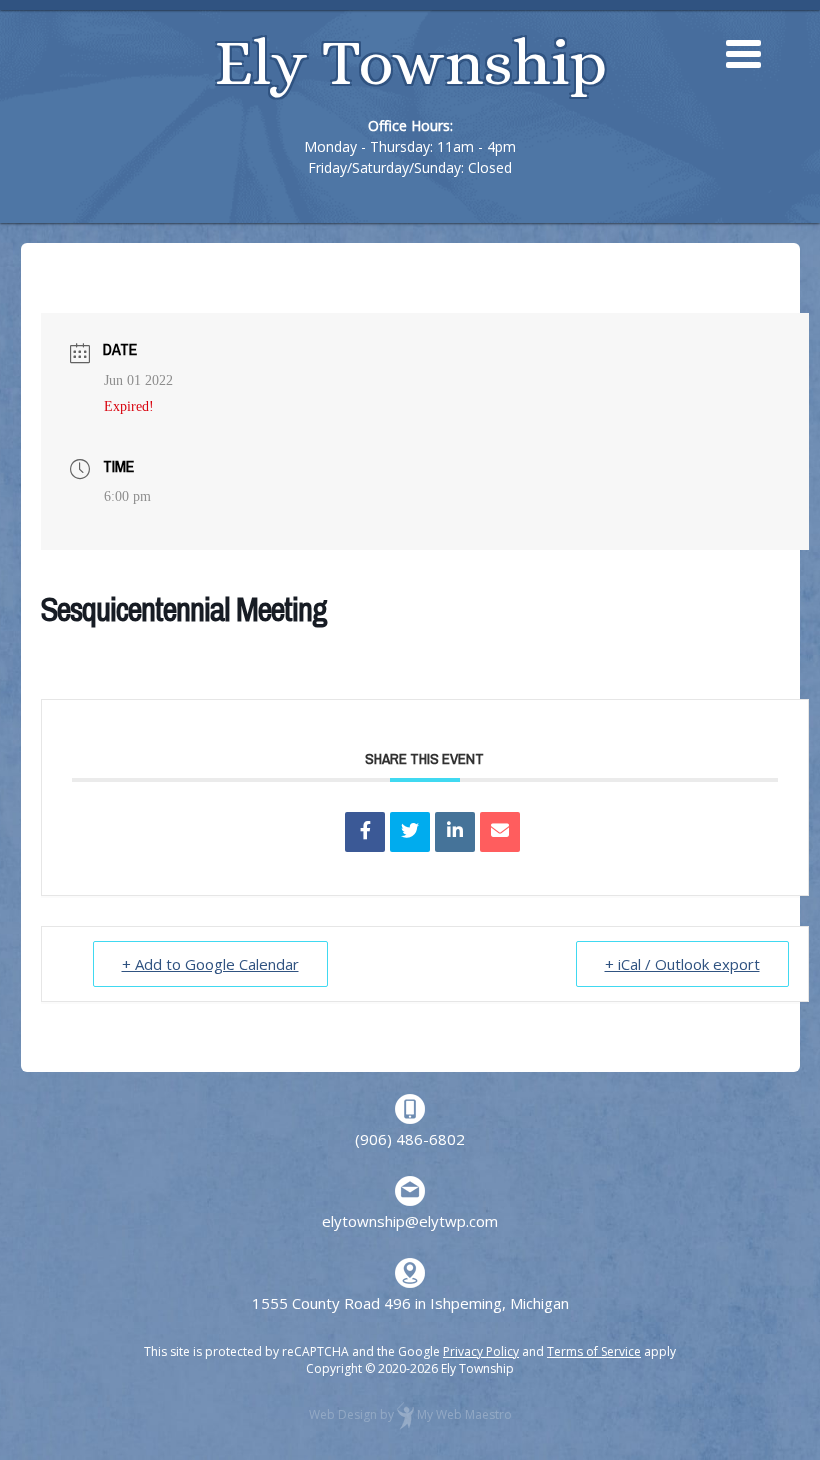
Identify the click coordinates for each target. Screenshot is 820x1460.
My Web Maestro (464, 1414)
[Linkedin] (455, 832)
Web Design (343, 1414)
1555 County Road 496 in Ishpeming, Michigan (410, 1303)
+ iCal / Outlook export (682, 964)
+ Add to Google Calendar (210, 964)
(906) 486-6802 (410, 1139)
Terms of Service (594, 1351)
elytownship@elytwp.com (410, 1221)
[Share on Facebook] (365, 832)
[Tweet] (410, 832)
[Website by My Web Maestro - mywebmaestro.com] (405, 1414)
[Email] (500, 832)
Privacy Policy (481, 1351)
